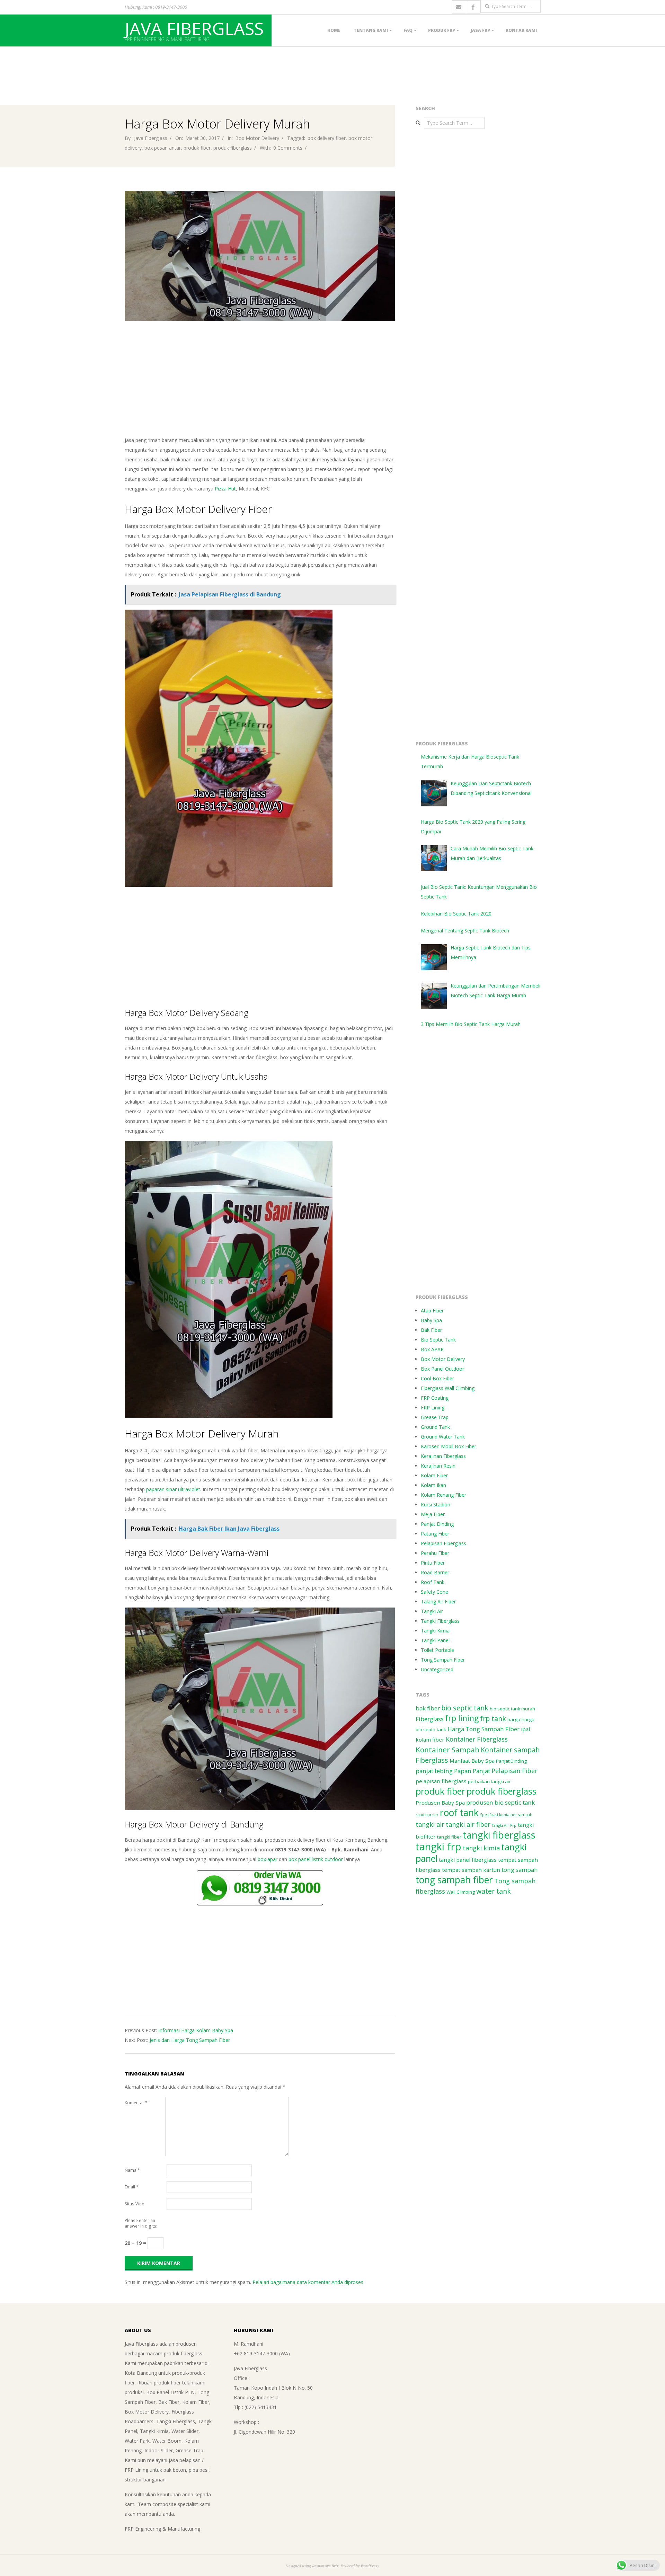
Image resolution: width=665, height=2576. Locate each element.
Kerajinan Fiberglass (443, 1456)
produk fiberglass (233, 148)
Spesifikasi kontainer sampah (506, 1815)
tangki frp (438, 1847)
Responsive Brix (325, 2566)
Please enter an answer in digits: (141, 2223)
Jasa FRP (480, 30)
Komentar (136, 2103)
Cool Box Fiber (437, 1378)
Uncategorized (437, 1669)
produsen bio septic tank (500, 1802)
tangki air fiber (468, 1824)
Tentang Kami (371, 30)
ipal (525, 1729)
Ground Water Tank (443, 1437)
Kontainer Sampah (447, 1750)
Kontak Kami (521, 30)
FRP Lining (433, 1407)
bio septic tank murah (512, 1709)
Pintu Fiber (433, 1563)
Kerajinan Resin (438, 1466)
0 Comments (288, 148)
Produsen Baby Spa (440, 1803)
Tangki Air (432, 1611)
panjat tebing (434, 1771)
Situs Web (135, 2204)
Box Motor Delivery (257, 138)
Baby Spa (431, 1320)
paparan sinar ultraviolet (173, 1489)
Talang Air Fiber (438, 1601)
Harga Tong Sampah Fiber (484, 1729)
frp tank (493, 1719)
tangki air (430, 1824)
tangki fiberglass (499, 1835)
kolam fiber (430, 1740)
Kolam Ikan (433, 1485)
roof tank (459, 1813)
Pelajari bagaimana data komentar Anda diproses (308, 2282)
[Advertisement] (126, 62)
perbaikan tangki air (489, 1781)
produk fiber (197, 148)
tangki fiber (449, 1837)
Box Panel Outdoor (442, 1369)
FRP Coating (435, 1398)
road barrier (427, 1815)
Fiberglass (430, 1719)
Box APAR (432, 1349)
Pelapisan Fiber (515, 1771)
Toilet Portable (437, 1650)
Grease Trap (435, 1417)
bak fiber (428, 1708)
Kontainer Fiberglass (477, 1739)
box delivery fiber (327, 138)
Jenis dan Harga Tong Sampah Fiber (190, 2040)
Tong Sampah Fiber (443, 1660)
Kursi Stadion (436, 1504)
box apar (268, 1859)
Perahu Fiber (435, 1553)
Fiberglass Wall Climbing (448, 1388)
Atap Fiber (432, 1311)
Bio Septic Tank (438, 1340)
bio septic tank (465, 1708)
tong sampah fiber (454, 1880)
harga (514, 1719)
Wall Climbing (461, 1892)
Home (334, 30)
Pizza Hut (225, 489)
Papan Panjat (472, 1771)
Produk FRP (442, 30)
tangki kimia (481, 1848)
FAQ (408, 30)
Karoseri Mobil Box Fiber (449, 1446)
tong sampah (520, 1870)
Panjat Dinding (437, 1524)
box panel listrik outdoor (316, 1859)
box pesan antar (163, 148)
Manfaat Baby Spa (472, 1761)
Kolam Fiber (434, 1475)
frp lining (462, 1718)
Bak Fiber (431, 1330)
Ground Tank (435, 1427)
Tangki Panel (435, 1640)
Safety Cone (435, 1592)
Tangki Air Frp (504, 1825)
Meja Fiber (433, 1514)
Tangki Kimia (435, 1631)
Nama (132, 2170)
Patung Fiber (435, 1534)
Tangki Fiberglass (440, 1621)
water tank (494, 1891)
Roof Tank (433, 1582)
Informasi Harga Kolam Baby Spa (196, 2030)
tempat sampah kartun (471, 1870)
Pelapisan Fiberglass (444, 1543)
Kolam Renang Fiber (444, 1495)
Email (132, 2187)
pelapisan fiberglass (441, 1781)
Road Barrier (435, 1572)
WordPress (370, 2566)
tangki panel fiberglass (468, 1860)
